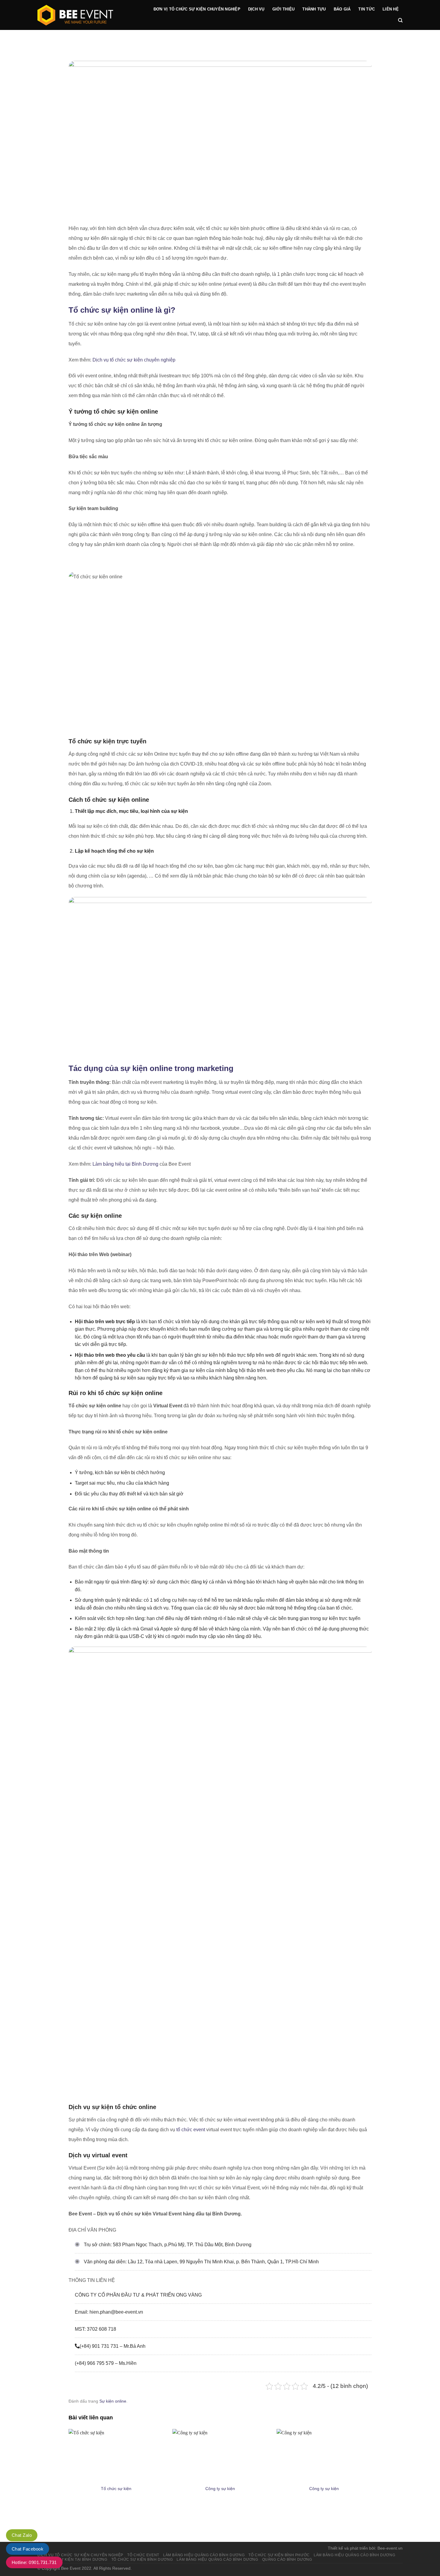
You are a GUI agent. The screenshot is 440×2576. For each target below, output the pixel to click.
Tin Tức (367, 9)
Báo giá (342, 9)
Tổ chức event (143, 2555)
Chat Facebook (28, 2549)
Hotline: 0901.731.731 (34, 2562)
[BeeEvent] (88, 15)
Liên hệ (391, 9)
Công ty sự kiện (220, 2489)
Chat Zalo (22, 2535)
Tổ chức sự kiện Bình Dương (142, 2560)
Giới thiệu (284, 9)
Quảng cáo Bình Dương (287, 2560)
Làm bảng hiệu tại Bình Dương (125, 1164)
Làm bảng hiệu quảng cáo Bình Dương (354, 2555)
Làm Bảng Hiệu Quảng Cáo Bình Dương (204, 2555)
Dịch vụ (256, 9)
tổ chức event (191, 2130)
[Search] (400, 20)
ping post (362, 2520)
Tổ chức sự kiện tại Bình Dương (73, 2560)
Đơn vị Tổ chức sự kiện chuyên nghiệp (197, 9)
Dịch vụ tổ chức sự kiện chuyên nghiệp (134, 360)
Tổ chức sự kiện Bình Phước (279, 2555)
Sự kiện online (113, 2401)
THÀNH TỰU (314, 9)
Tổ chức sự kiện (116, 2489)
